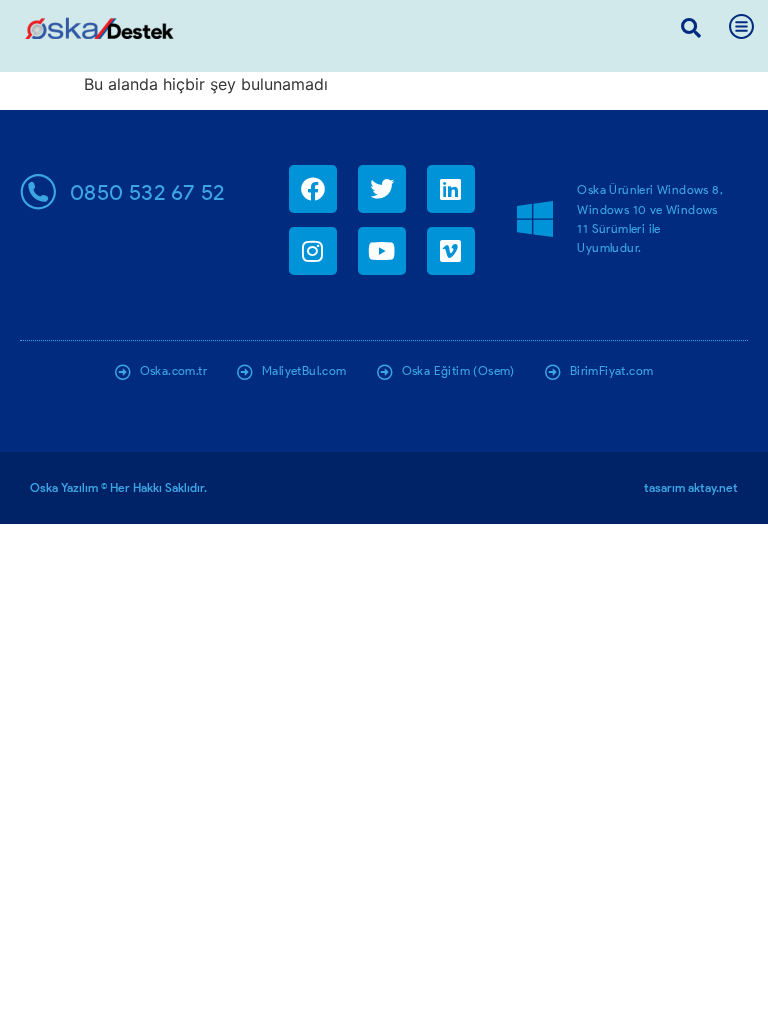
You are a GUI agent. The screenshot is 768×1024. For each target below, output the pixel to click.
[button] (691, 28)
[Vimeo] (451, 251)
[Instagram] (313, 251)
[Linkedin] (451, 189)
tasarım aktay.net (691, 487)
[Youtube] (382, 251)
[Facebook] (313, 189)
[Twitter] (382, 189)
